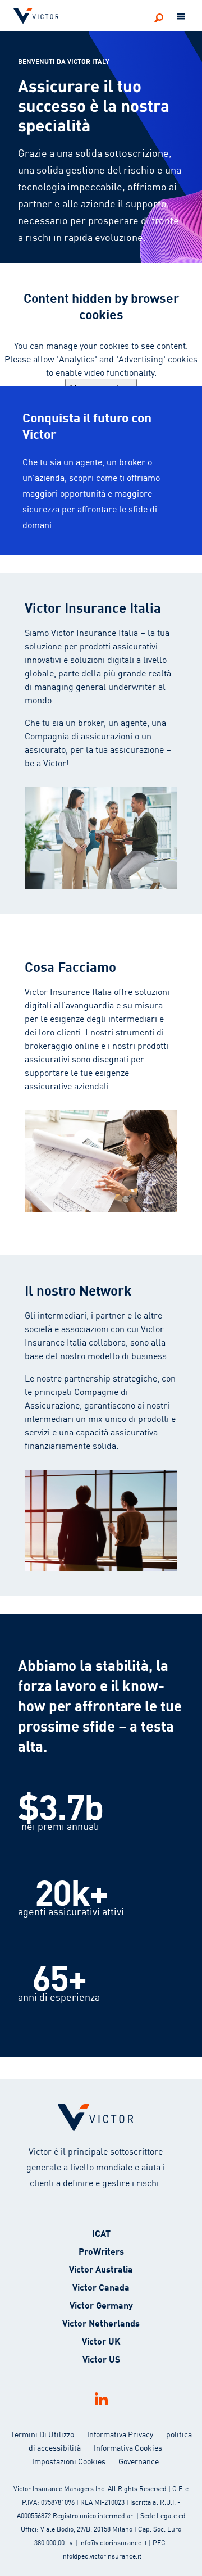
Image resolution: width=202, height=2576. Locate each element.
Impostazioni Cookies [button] (69, 2461)
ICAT (101, 2232)
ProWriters (101, 2250)
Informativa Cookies (128, 2447)
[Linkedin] (101, 2399)
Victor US (101, 2358)
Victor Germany (101, 2304)
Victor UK (101, 2340)
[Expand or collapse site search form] (159, 17)
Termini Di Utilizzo (42, 2434)
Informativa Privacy (120, 2434)
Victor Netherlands (101, 2322)
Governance (139, 2461)
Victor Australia (101, 2268)
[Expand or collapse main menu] (181, 17)
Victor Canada (101, 2286)
